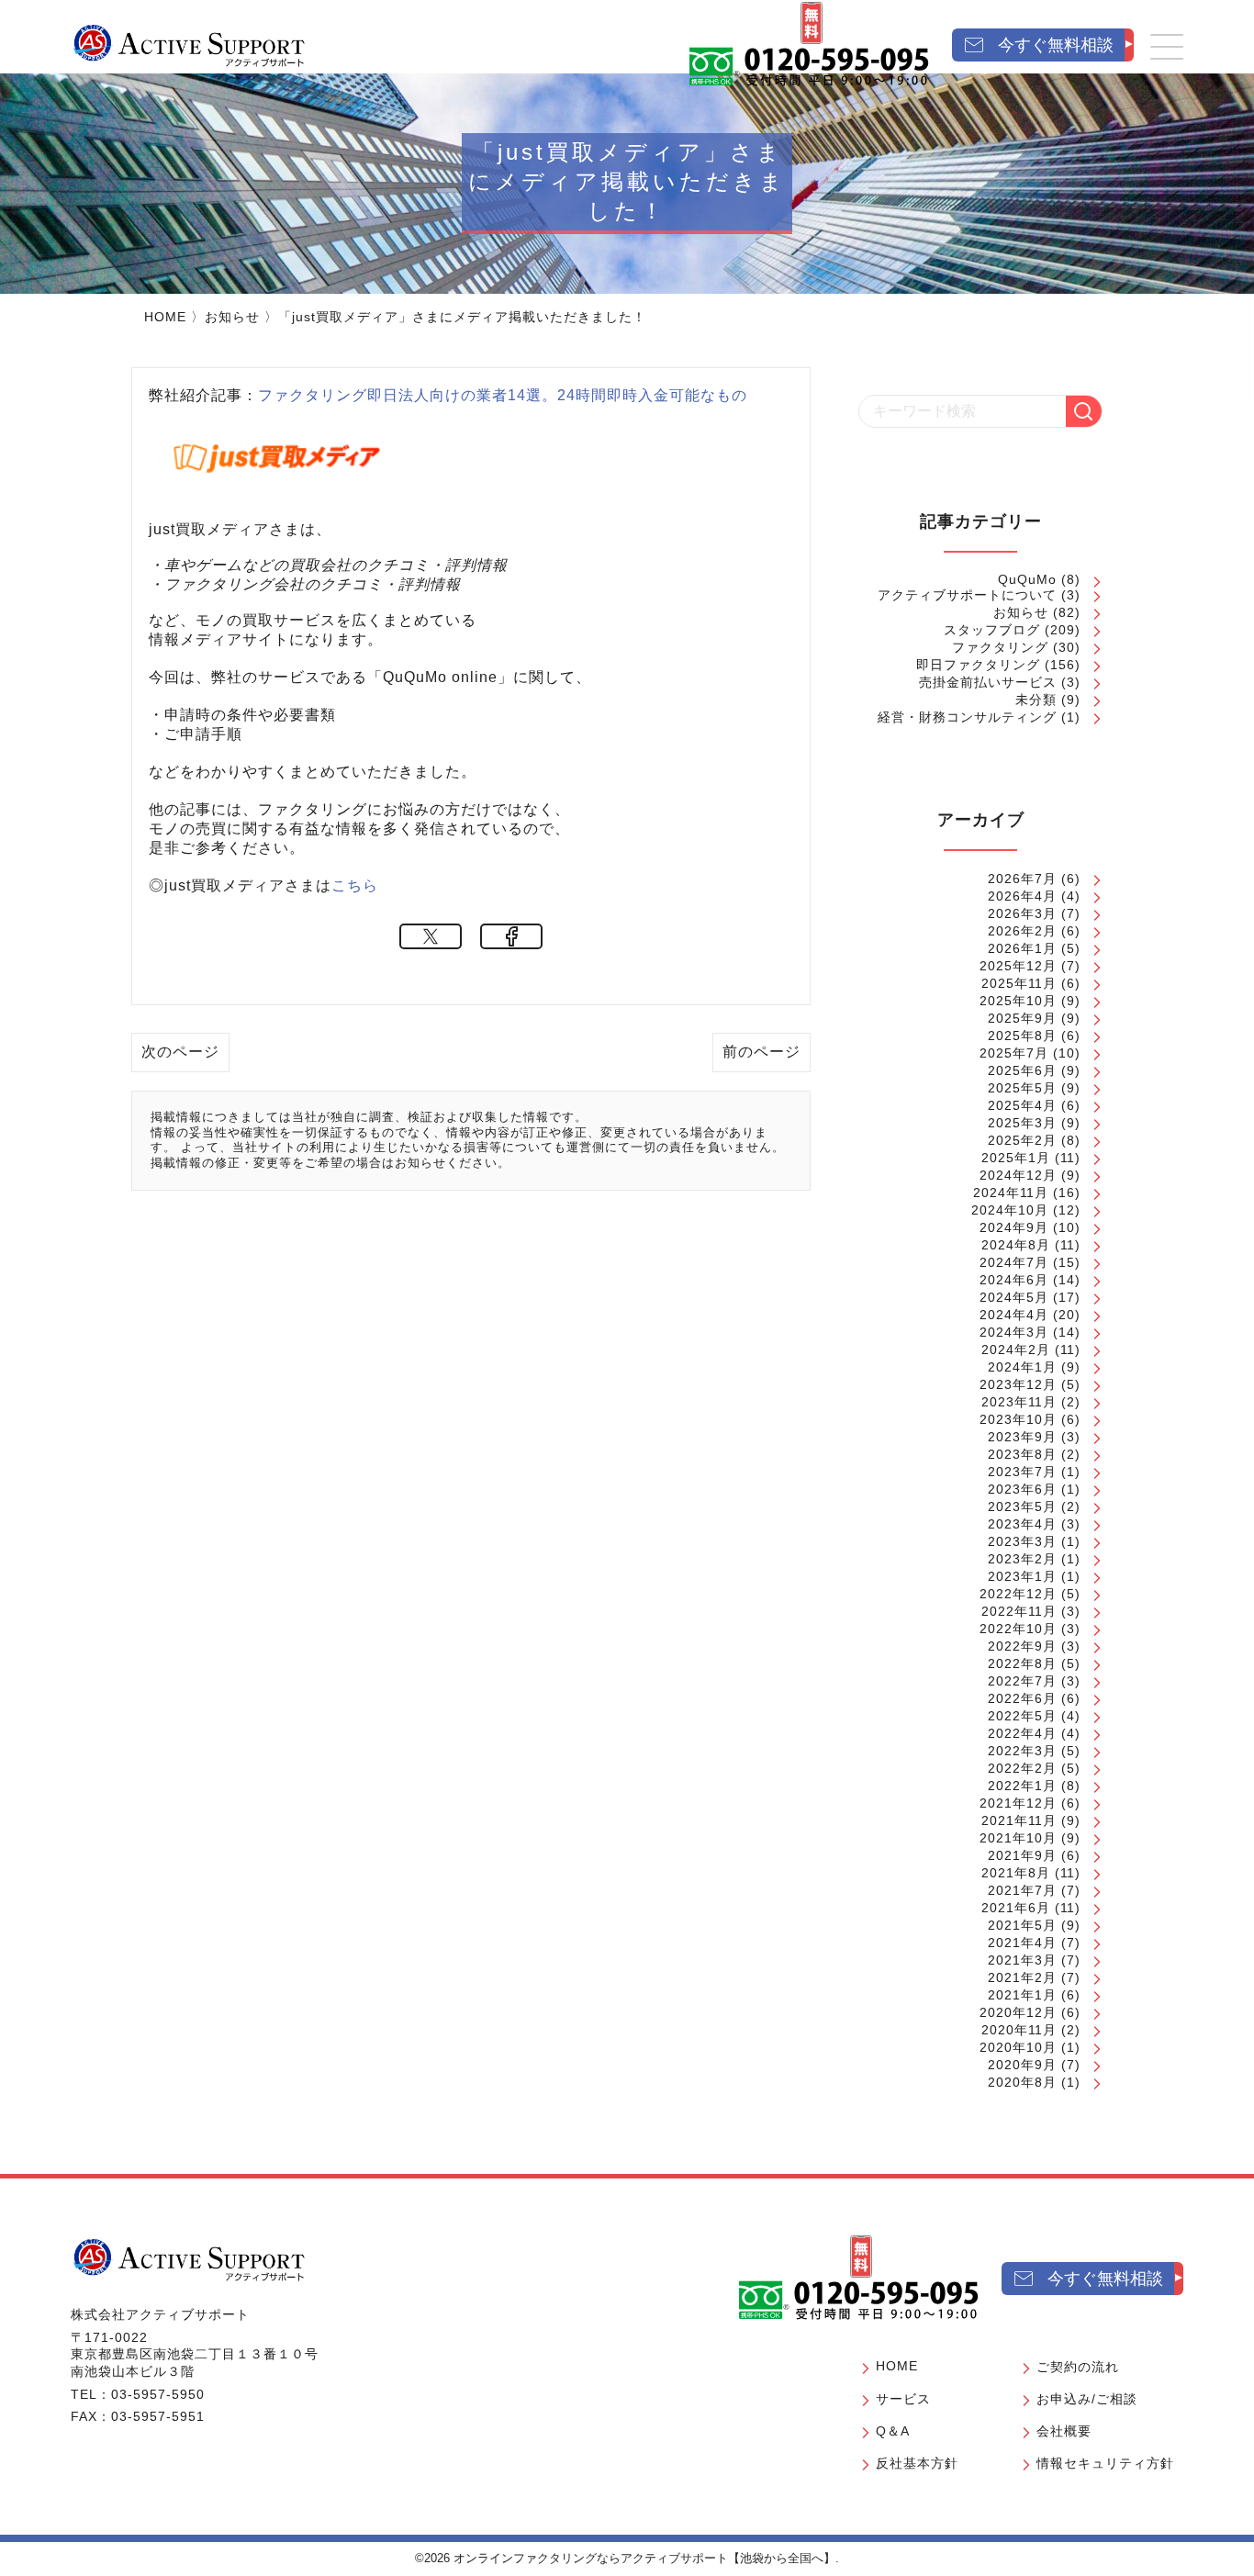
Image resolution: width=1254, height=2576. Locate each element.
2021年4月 (1022, 1943)
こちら (355, 885)
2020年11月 (1019, 2030)
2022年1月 (1022, 1786)
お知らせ (232, 317)
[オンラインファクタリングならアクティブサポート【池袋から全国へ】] (189, 2259)
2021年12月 (1018, 1803)
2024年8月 (1016, 1245)
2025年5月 (1022, 1088)
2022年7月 (1022, 1681)
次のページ (180, 1052)
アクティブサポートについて (967, 595)
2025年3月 (1022, 1123)
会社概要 (1064, 2431)
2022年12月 (1018, 1594)
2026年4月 (1022, 896)
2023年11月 (1019, 1402)
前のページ (761, 1052)
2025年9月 (1022, 1018)
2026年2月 (1022, 931)
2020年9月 (1022, 2065)
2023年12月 (1018, 1384)
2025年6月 (1022, 1070)
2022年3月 (1022, 1751)
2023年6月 (1022, 1489)
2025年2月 (1022, 1140)
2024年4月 (1014, 1315)
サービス (903, 2399)
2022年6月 (1022, 1698)
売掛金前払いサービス (988, 682)
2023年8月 (1022, 1454)
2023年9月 (1022, 1437)
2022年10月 (1018, 1629)
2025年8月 (1022, 1036)
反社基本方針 (917, 2463)
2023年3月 (1022, 1541)
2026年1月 (1022, 948)
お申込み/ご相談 (1087, 2399)
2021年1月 (1022, 1995)
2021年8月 (1016, 1873)
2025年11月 (1019, 983)
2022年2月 (1022, 1768)
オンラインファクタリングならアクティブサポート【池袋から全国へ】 (644, 2558)
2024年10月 (1010, 1210)
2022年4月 (1022, 1733)
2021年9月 (1022, 1855)
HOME (165, 317)
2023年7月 (1022, 1472)
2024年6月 (1014, 1280)
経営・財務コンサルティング (967, 717)
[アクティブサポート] (189, 45)
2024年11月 (1011, 1193)
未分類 (1036, 700)
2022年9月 (1022, 1646)
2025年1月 (1016, 1158)
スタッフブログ (992, 630)
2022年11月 (1019, 1611)
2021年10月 (1018, 1838)
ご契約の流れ (1078, 2367)
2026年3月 (1022, 913)
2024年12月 (1018, 1175)
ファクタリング (1000, 647)
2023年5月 (1022, 1506)
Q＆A (893, 2431)
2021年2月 (1022, 1977)
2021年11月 (1019, 1820)
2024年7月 (1014, 1262)
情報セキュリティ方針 (1105, 2463)
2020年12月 (1018, 2012)
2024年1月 (1022, 1367)
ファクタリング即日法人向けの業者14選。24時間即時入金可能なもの (503, 395)
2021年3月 (1022, 1960)
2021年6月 (1016, 1908)
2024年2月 (1016, 1350)
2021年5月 (1022, 1925)
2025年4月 (1022, 1105)
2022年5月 (1022, 1716)
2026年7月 (1022, 879)
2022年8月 (1022, 1663)
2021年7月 (1022, 1890)
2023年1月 (1022, 1576)
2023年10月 (1018, 1419)
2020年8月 (1022, 2082)
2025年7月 (1014, 1053)
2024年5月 (1014, 1297)
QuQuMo (1027, 579)
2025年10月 (1018, 1001)
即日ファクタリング (978, 665)
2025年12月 (1018, 966)
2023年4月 (1022, 1524)
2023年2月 (1022, 1559)
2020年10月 (1018, 2047)
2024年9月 (1014, 1227)
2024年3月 (1014, 1332)
